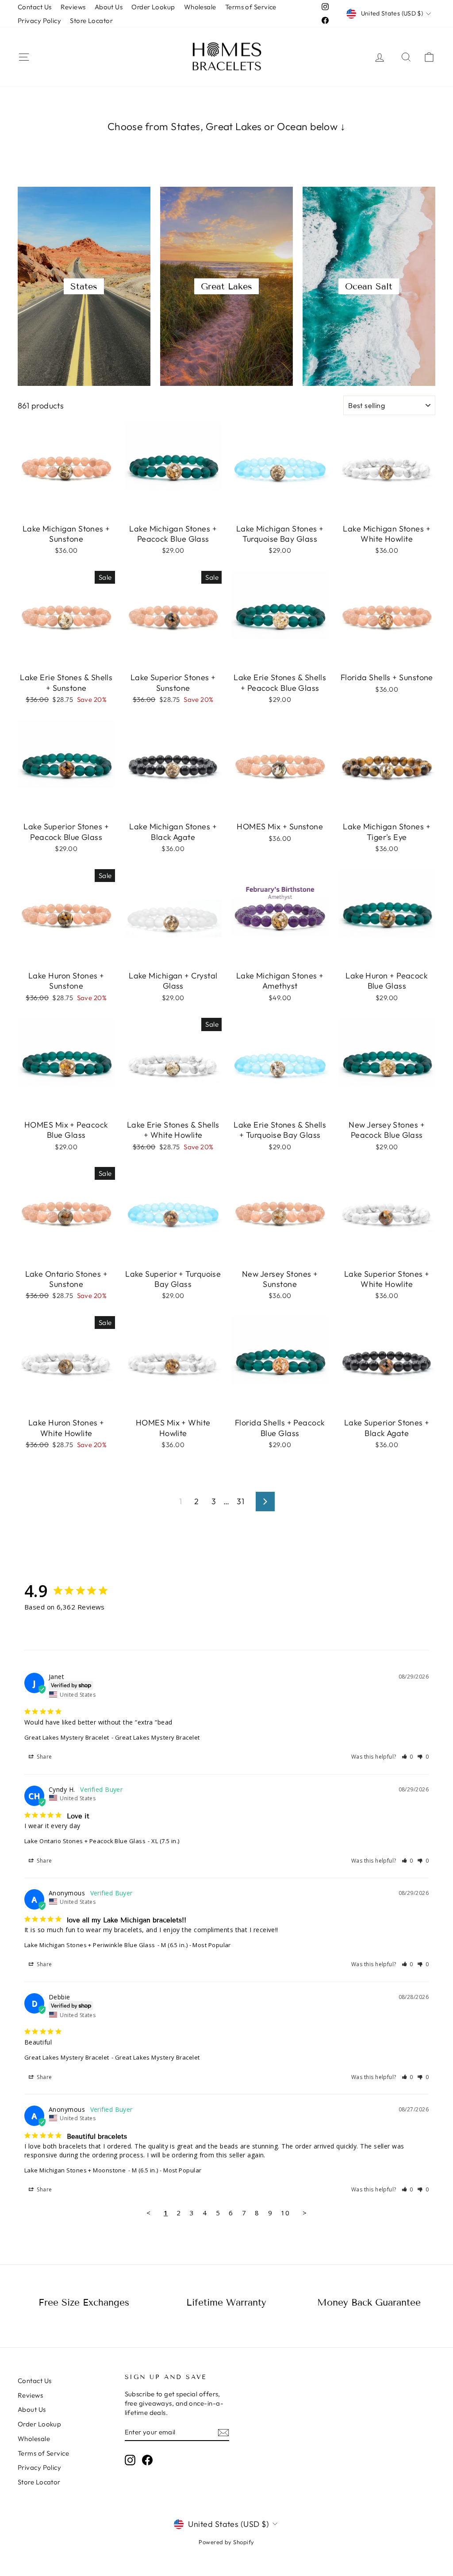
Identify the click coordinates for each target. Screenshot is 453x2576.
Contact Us (35, 7)
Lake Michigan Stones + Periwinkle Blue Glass (90, 1945)
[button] (408, 1757)
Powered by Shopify (226, 2542)
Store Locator (91, 21)
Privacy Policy (39, 21)
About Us (109, 7)
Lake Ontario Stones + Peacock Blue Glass (85, 1841)
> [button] (305, 2213)
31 (240, 1501)
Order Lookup (153, 7)
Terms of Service (251, 7)
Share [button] (44, 1757)
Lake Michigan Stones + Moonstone (75, 2170)
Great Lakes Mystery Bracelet (67, 1737)
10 (285, 2213)
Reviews (73, 7)
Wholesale (200, 7)
